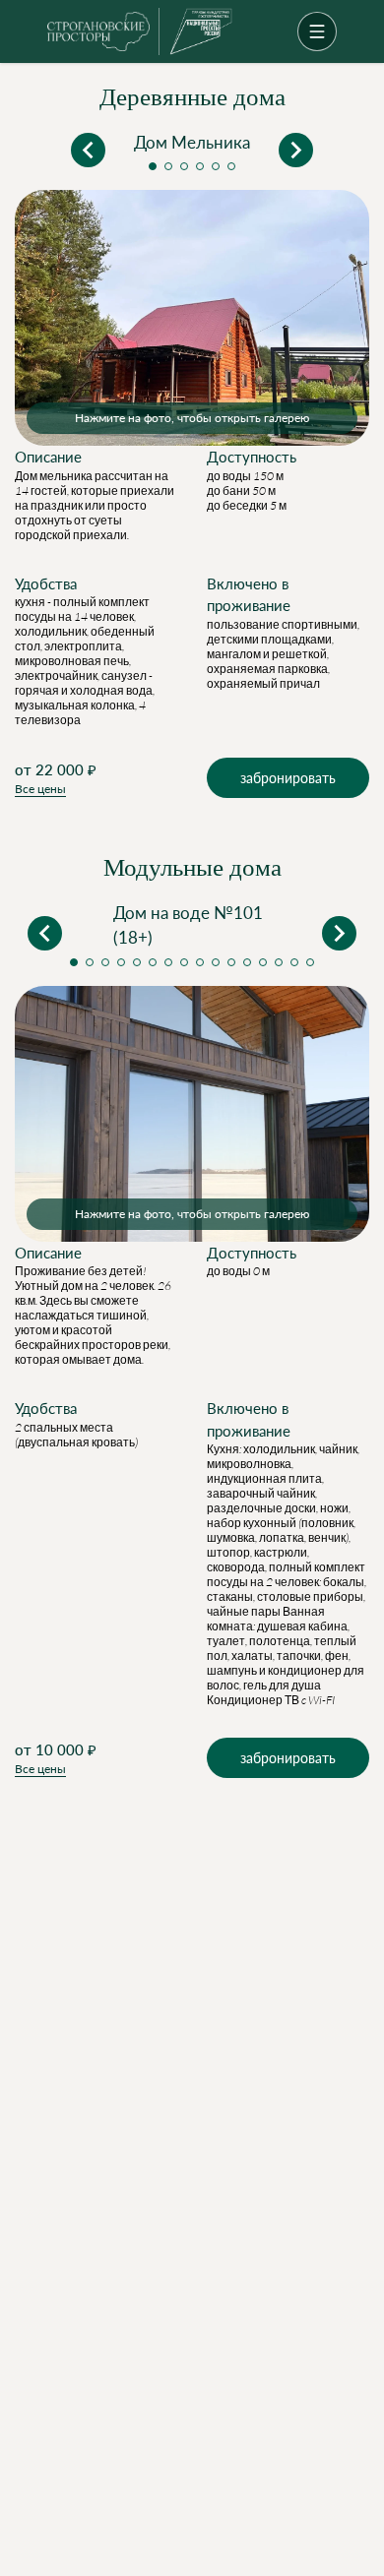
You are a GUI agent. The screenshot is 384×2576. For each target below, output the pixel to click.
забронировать (288, 778)
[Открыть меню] (317, 31)
